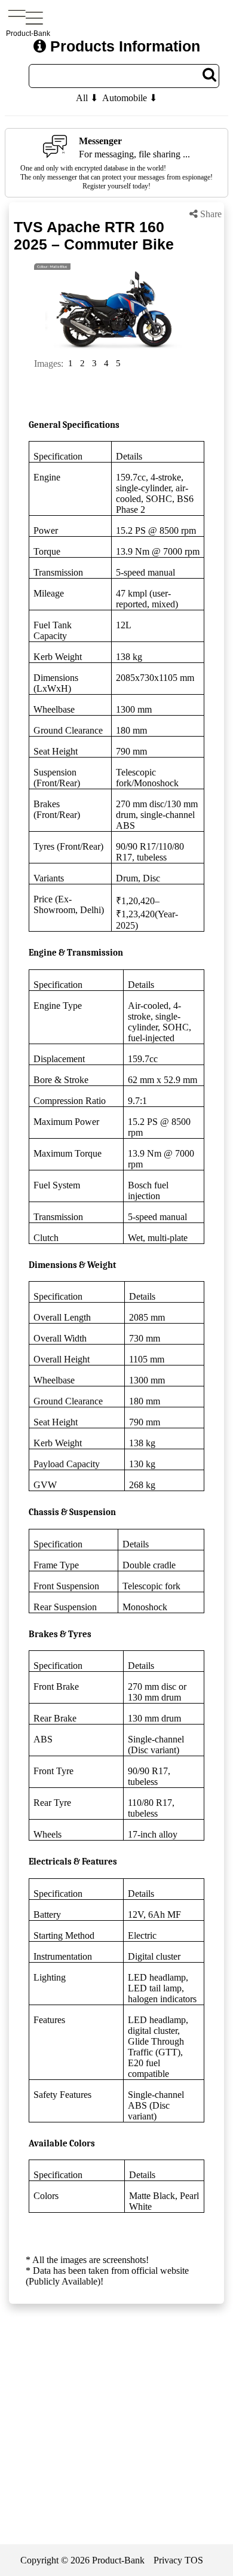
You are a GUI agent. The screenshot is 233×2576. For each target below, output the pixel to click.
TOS (194, 2560)
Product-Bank (118, 2560)
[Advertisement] (116, 2441)
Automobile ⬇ (130, 98)
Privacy (168, 2560)
